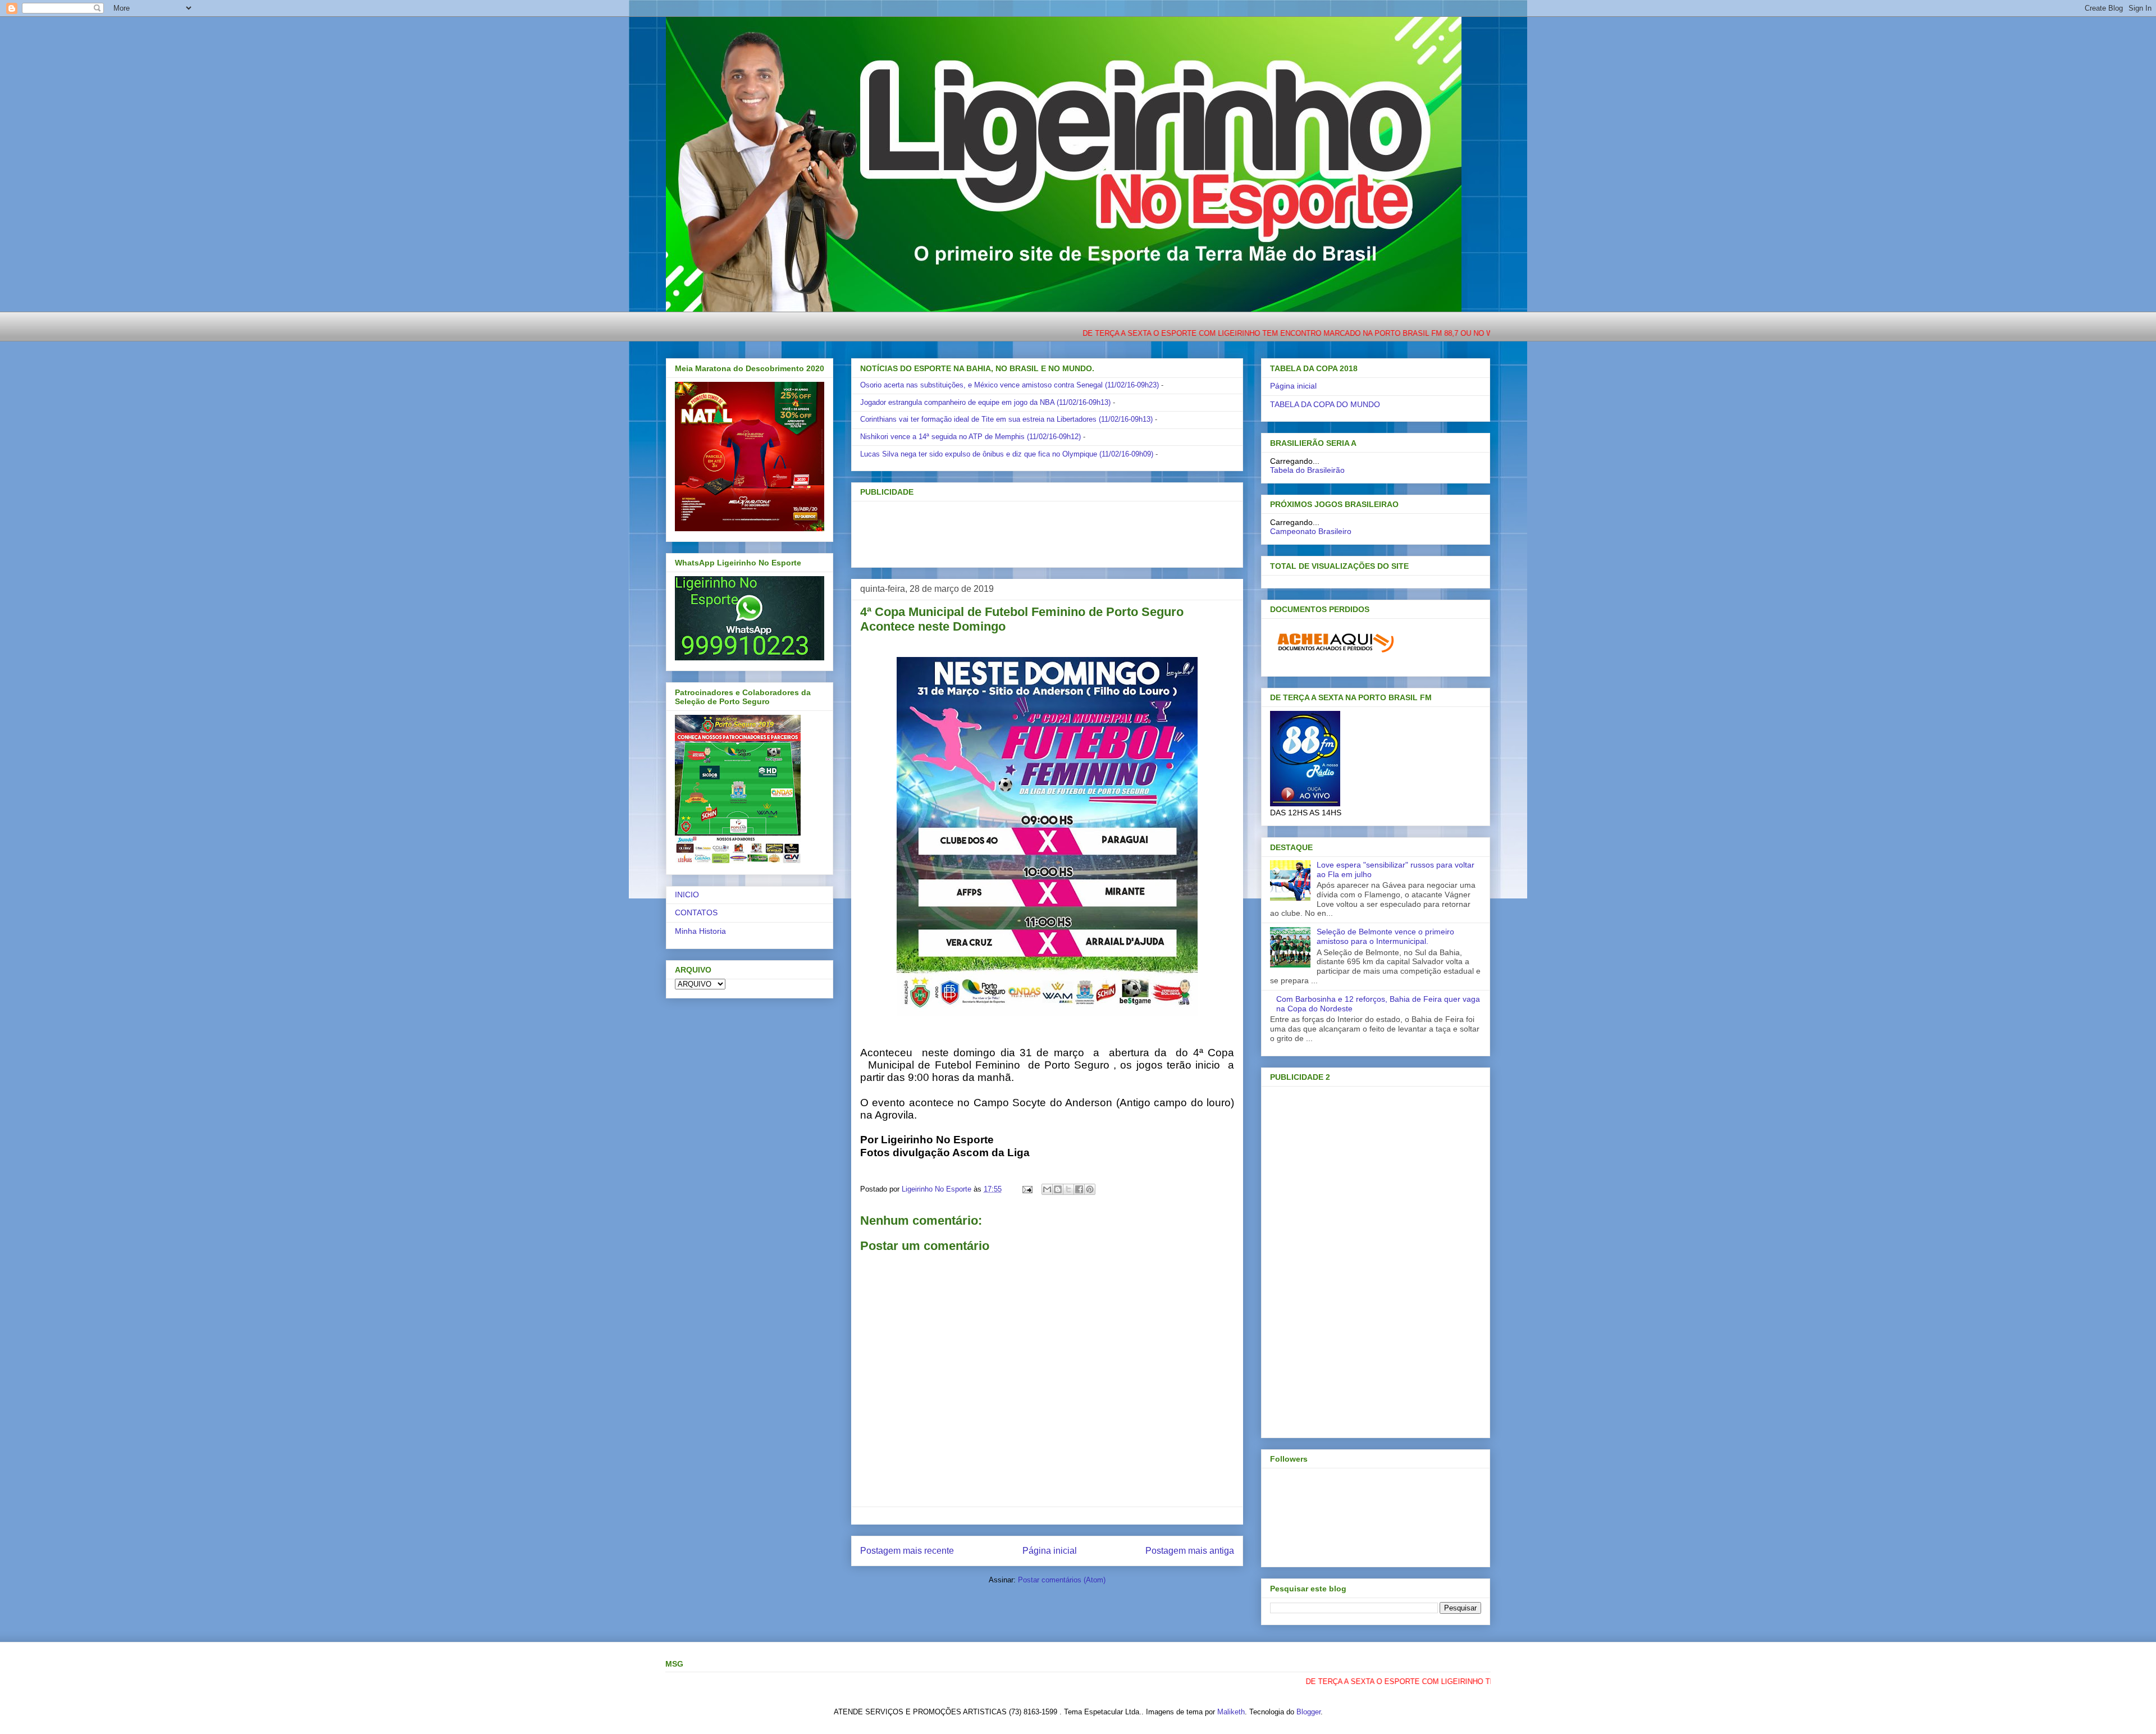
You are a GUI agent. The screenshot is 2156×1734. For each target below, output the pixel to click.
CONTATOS (696, 912)
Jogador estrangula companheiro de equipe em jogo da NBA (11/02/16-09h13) (985, 402)
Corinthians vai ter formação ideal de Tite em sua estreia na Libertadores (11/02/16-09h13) (1006, 419)
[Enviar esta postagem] (1027, 1189)
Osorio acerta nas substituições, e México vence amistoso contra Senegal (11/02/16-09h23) (1010, 385)
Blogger (1308, 1712)
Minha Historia (700, 931)
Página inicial (1050, 1551)
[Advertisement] (1029, 531)
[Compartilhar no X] (1068, 1189)
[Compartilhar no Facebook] (1079, 1189)
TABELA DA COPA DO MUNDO (1325, 404)
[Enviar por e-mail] (1047, 1189)
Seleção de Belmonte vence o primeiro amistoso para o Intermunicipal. (1385, 936)
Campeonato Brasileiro (1311, 531)
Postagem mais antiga (1190, 1551)
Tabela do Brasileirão (1307, 470)
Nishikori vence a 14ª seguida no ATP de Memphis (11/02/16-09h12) (970, 437)
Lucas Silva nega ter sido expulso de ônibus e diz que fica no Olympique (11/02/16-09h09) (1007, 454)
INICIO (687, 895)
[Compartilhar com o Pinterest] (1090, 1189)
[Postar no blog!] (1058, 1189)
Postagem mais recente (907, 1551)
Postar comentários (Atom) (1062, 1580)
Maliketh (1231, 1712)
